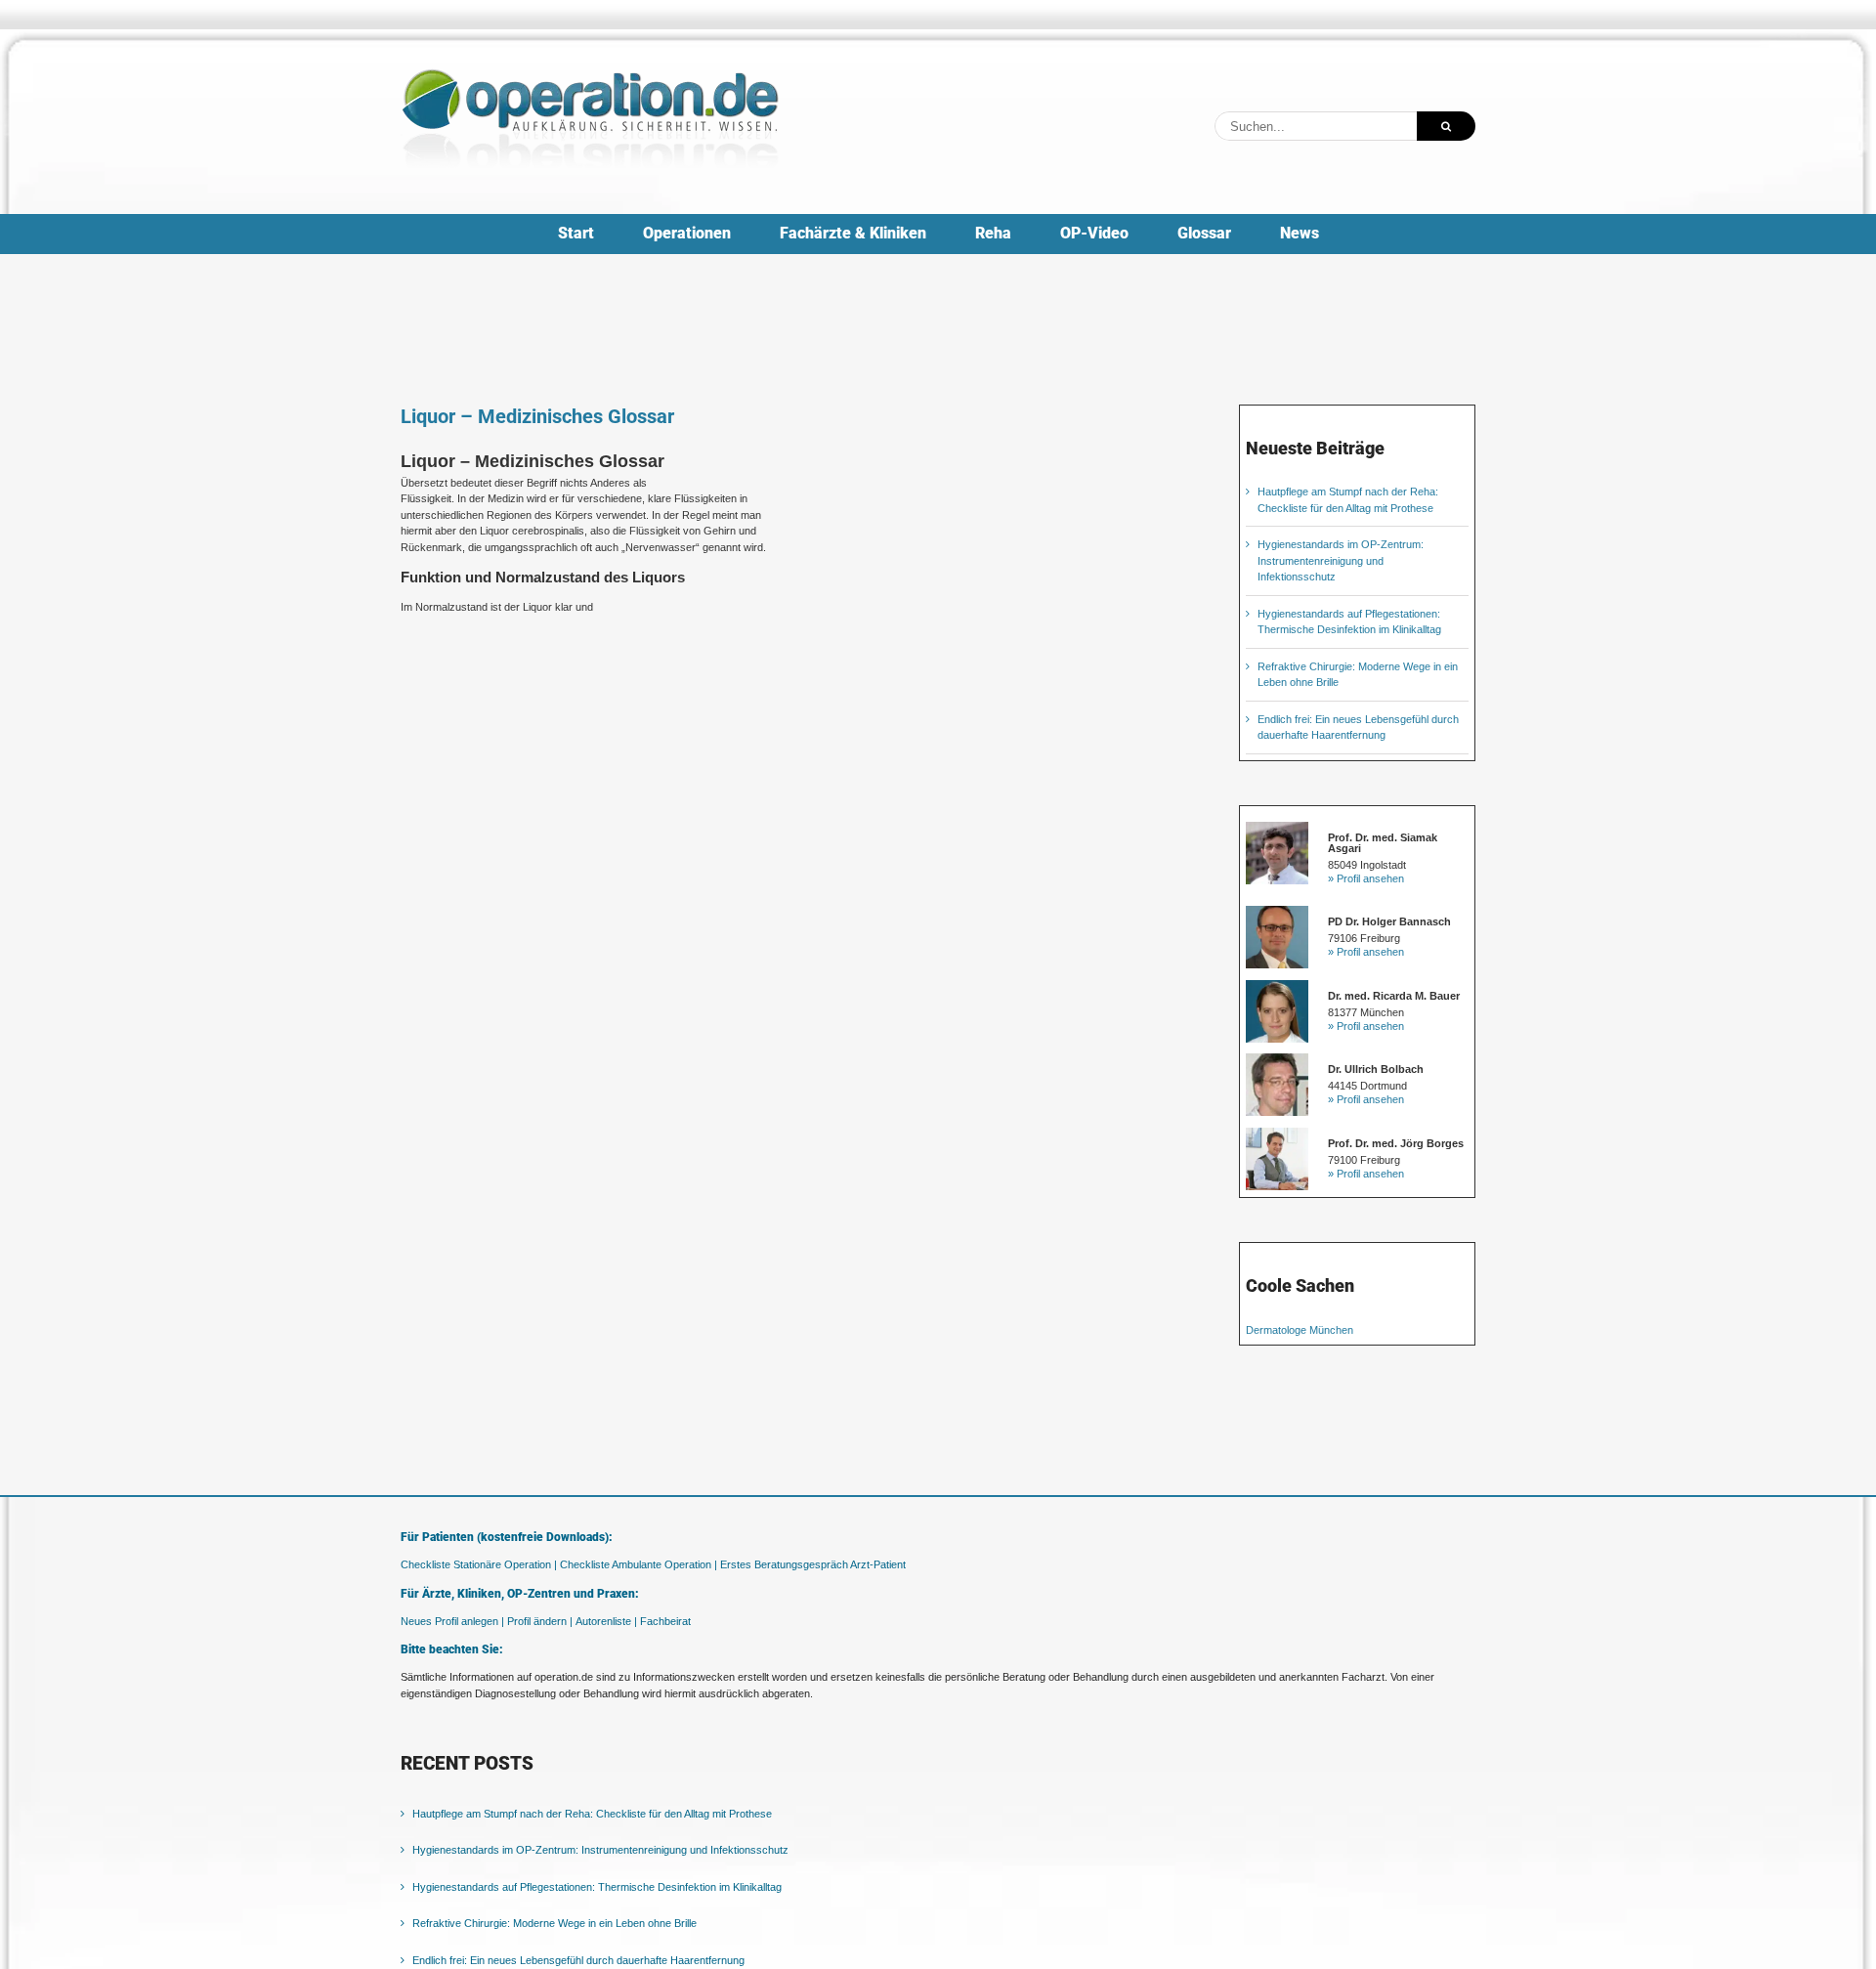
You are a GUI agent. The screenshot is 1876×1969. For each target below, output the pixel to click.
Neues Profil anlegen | (452, 1621)
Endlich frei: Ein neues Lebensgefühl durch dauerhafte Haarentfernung (578, 1960)
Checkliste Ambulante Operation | (639, 1564)
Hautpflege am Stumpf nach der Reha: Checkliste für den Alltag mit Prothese (592, 1814)
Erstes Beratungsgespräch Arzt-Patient (813, 1564)
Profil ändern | (540, 1621)
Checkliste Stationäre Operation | (479, 1564)
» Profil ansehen (1366, 878)
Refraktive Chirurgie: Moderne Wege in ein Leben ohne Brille (554, 1923)
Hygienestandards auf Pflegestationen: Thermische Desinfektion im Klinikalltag (597, 1887)
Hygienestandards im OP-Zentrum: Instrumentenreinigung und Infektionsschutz (1341, 560)
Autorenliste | (606, 1621)
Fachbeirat (665, 1621)
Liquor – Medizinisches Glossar (537, 416)
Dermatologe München (1300, 1330)
